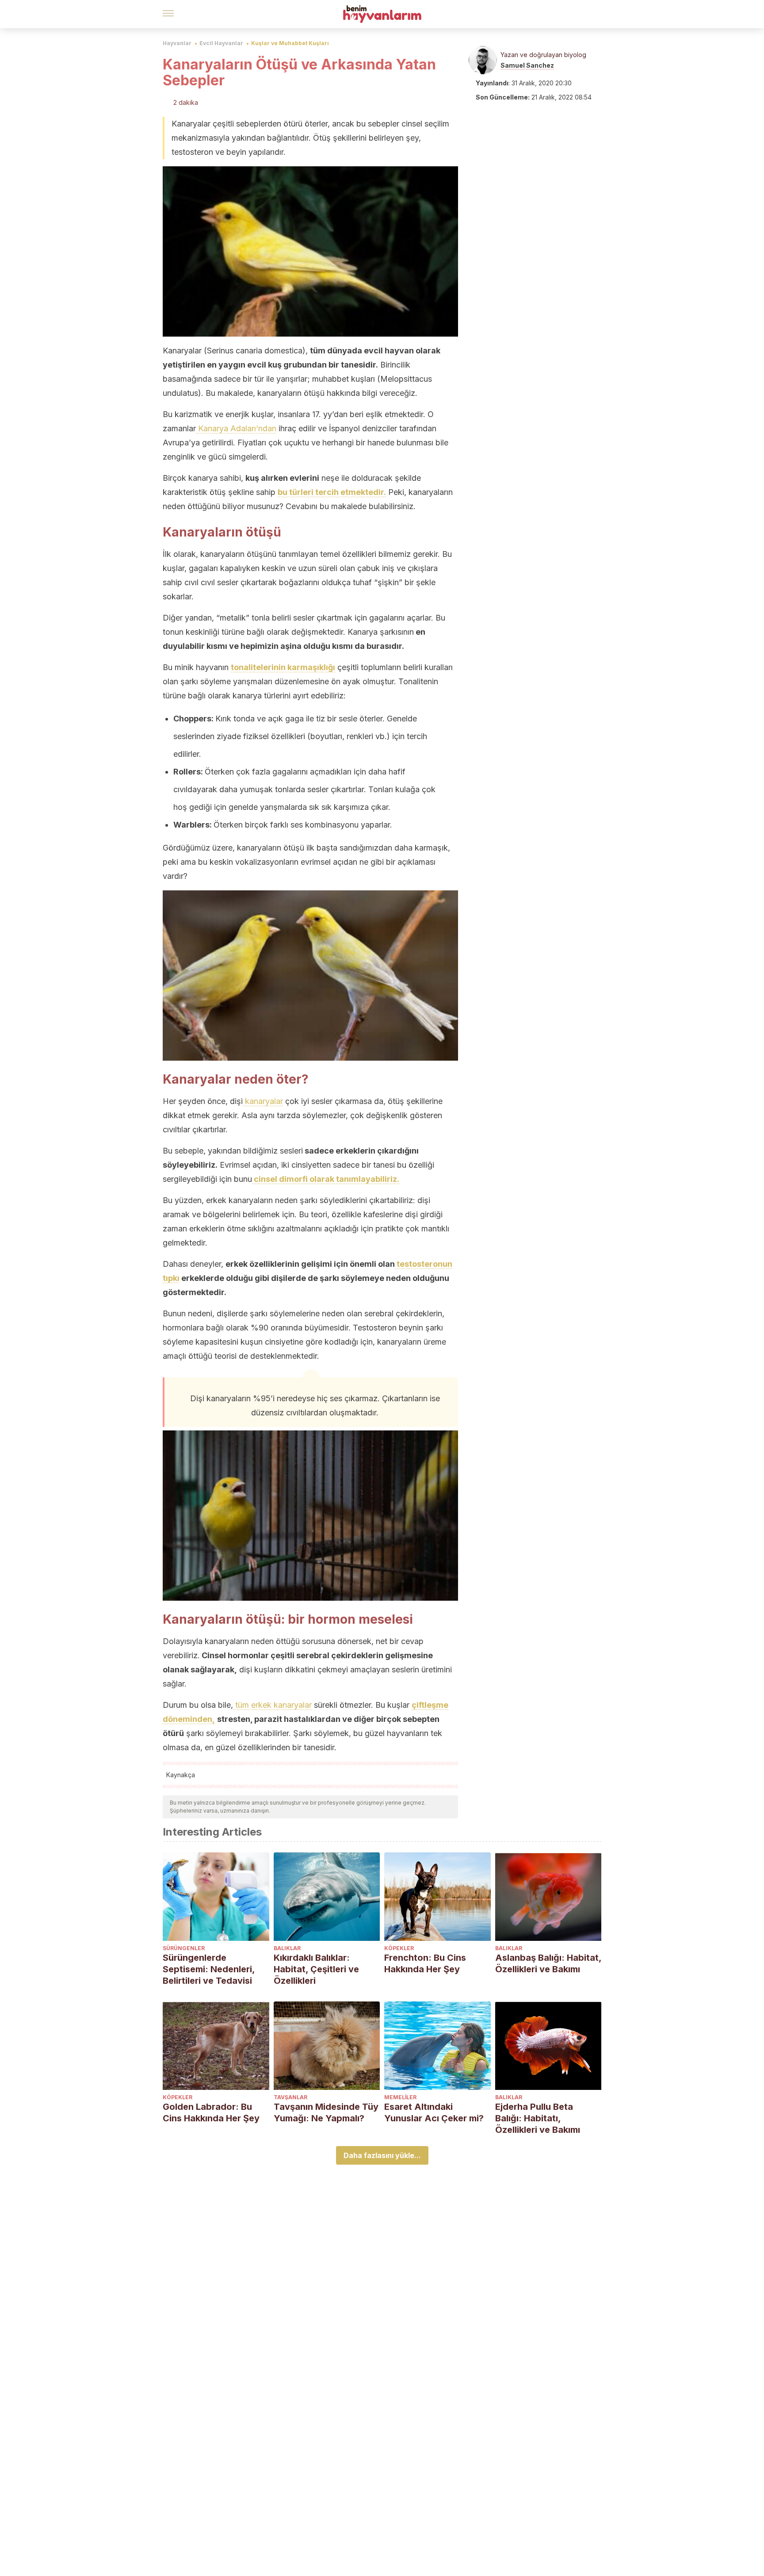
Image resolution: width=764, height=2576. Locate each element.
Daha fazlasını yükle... (382, 2155)
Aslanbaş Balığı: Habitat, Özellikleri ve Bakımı (548, 1963)
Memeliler (400, 2097)
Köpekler (399, 1948)
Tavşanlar (290, 2097)
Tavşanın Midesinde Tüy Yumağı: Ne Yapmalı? (326, 2112)
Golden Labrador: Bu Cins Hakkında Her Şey (211, 2112)
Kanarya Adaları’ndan (236, 428)
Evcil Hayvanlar (221, 43)
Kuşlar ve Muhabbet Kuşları (290, 43)
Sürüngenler (184, 1948)
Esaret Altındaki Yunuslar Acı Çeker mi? (434, 2112)
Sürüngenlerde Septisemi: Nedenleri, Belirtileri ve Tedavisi (209, 1969)
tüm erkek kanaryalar (272, 1705)
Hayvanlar (177, 43)
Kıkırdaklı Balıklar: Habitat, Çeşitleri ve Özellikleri (316, 1969)
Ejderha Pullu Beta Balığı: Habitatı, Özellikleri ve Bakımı (538, 2118)
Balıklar (287, 1948)
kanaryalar (263, 1101)
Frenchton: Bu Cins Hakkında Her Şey (425, 1963)
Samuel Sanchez (527, 65)
